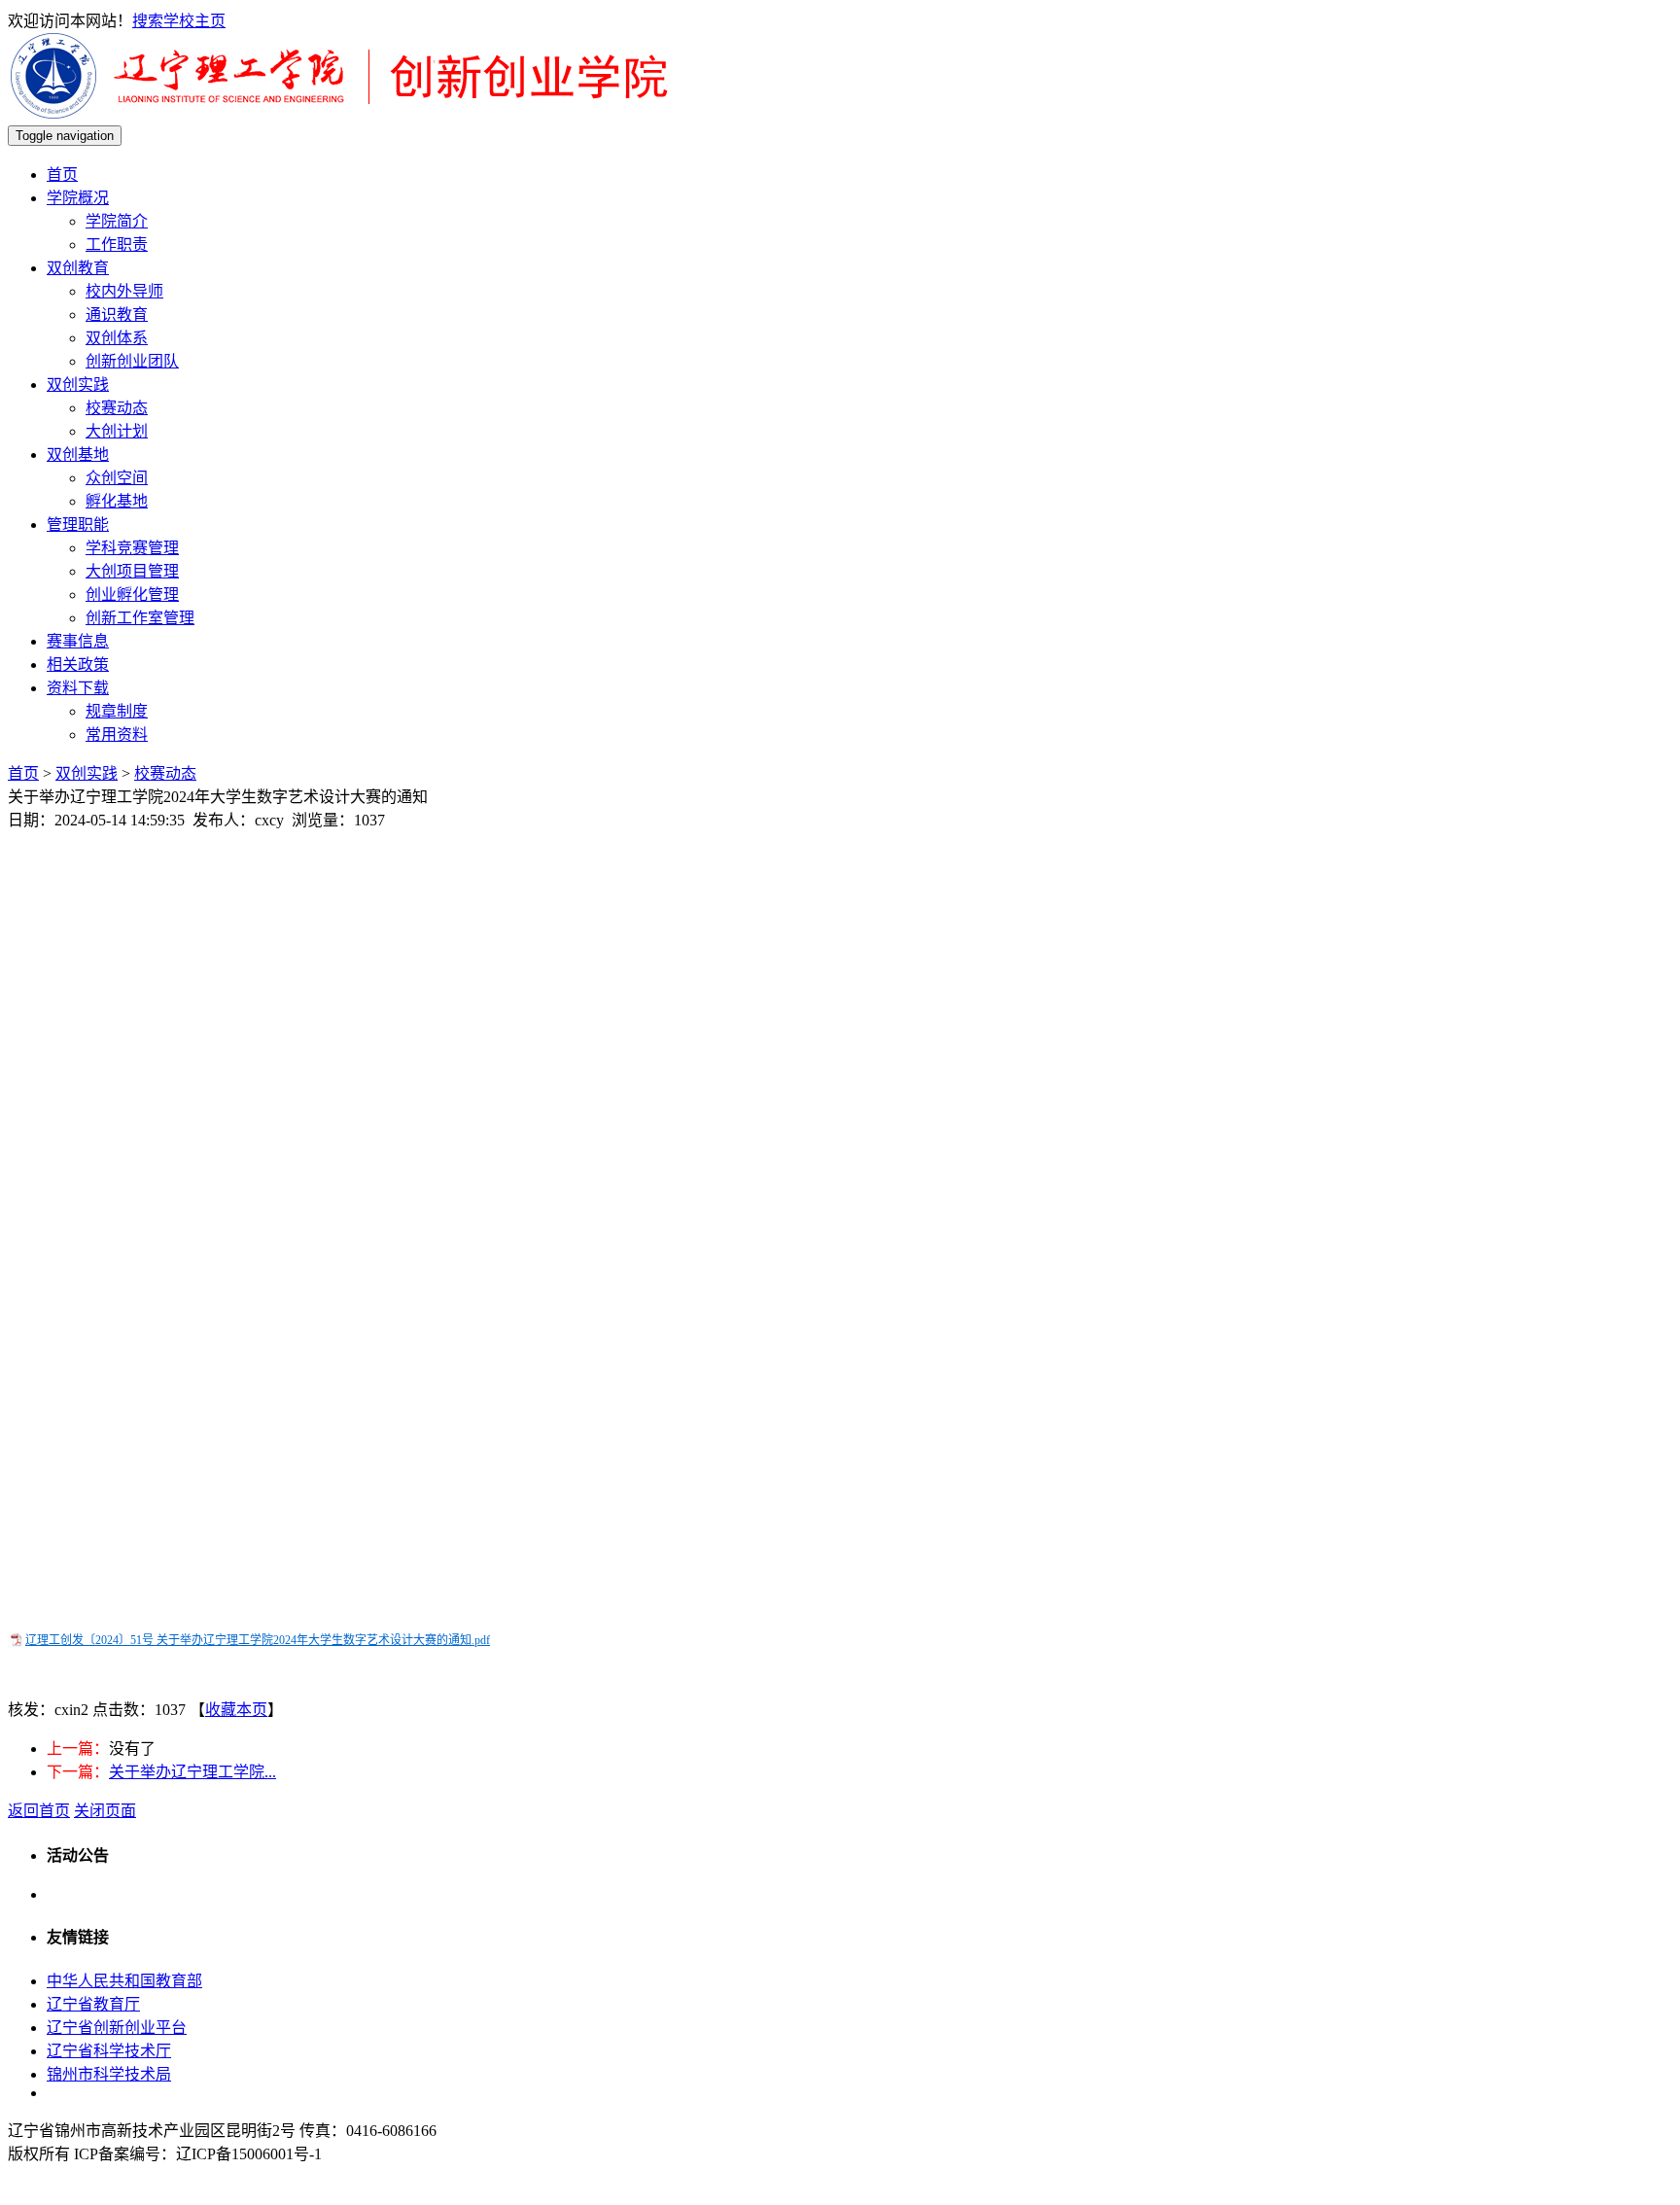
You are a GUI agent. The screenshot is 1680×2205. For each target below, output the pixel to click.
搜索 (148, 21)
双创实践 (78, 385)
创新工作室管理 (140, 618)
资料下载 (78, 688)
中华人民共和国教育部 (124, 1981)
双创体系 (117, 338)
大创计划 (117, 431)
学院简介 (117, 221)
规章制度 (117, 711)
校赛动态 (117, 408)
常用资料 (117, 735)
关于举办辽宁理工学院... (192, 1772)
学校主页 (194, 21)
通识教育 (117, 315)
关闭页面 (105, 1811)
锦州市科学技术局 (109, 2074)
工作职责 (117, 245)
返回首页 (39, 1811)
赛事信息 (78, 641)
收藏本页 (236, 1710)
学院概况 (78, 198)
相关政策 (78, 665)
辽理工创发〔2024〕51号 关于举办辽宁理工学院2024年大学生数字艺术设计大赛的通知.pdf (258, 1640)
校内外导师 (124, 291)
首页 (62, 175)
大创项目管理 (132, 571)
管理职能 (78, 525)
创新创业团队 (132, 361)
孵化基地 (117, 501)
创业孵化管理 (132, 595)
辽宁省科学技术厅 (109, 2051)
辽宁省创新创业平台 (117, 2028)
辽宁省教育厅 (93, 2004)
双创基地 (78, 455)
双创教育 (78, 268)
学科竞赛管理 (132, 548)
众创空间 (117, 478)
